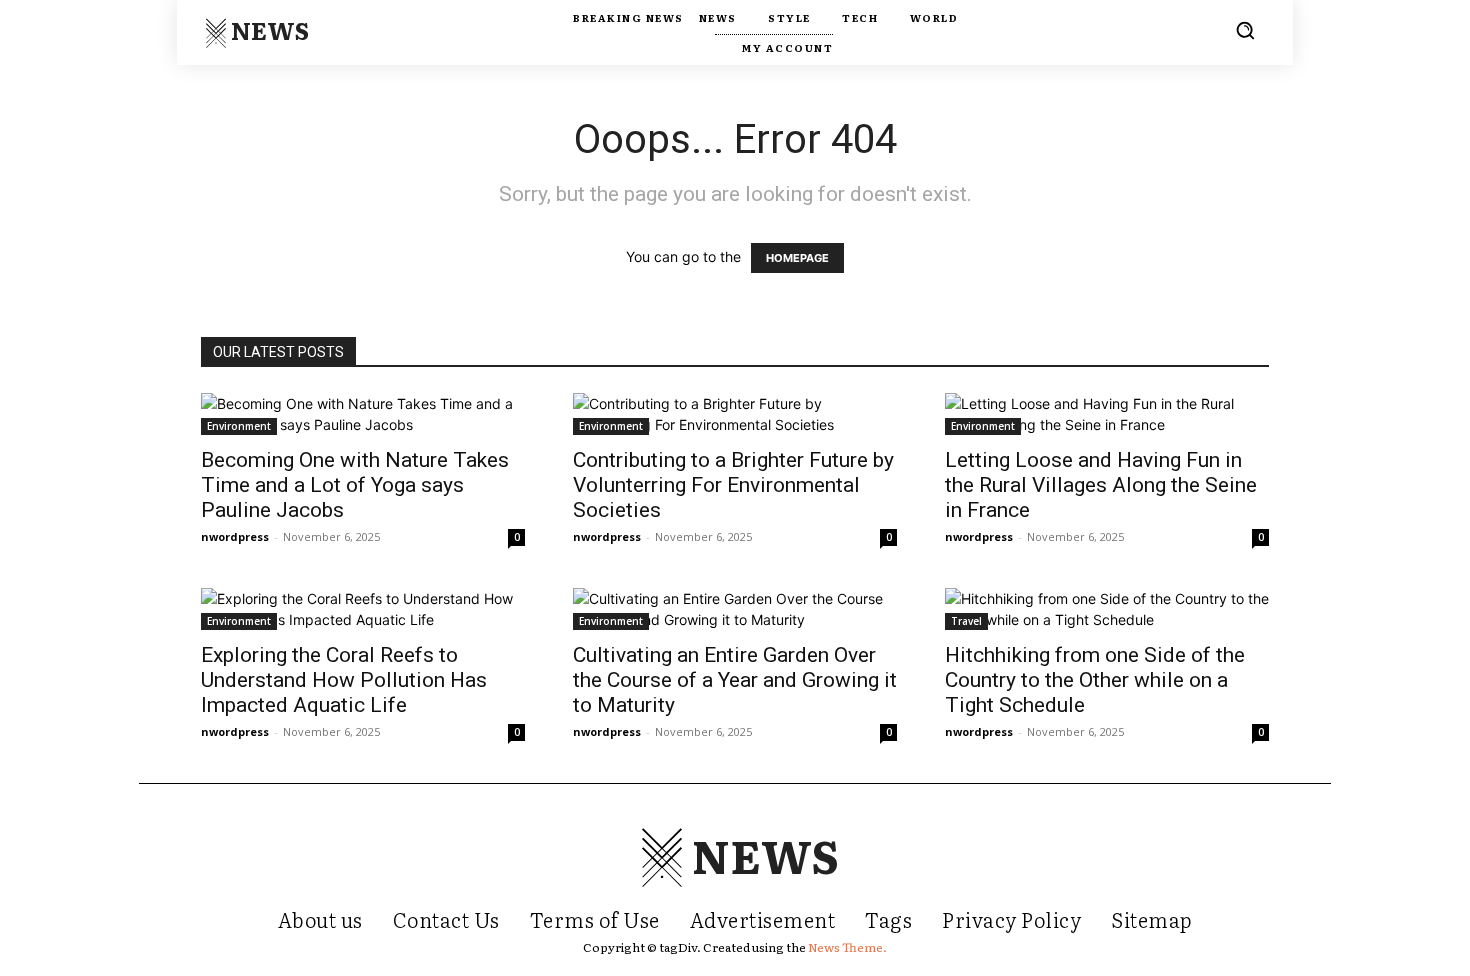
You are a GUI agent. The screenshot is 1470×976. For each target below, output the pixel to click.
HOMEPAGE (797, 258)
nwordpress (235, 536)
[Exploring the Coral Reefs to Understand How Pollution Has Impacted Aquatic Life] (363, 609)
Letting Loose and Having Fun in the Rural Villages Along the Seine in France (1101, 485)
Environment (239, 426)
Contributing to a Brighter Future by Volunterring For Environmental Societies (733, 485)
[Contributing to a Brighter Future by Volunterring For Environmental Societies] (735, 414)
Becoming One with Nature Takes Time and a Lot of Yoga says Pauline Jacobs (355, 485)
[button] (1245, 30)
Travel (966, 621)
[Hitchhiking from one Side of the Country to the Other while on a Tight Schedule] (1107, 609)
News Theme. (847, 947)
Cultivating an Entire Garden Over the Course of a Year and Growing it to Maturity (735, 680)
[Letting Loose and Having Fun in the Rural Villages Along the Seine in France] (1107, 414)
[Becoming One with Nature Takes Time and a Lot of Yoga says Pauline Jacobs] (363, 414)
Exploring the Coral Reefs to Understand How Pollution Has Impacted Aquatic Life (344, 680)
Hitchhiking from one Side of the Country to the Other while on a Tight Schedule (1095, 680)
